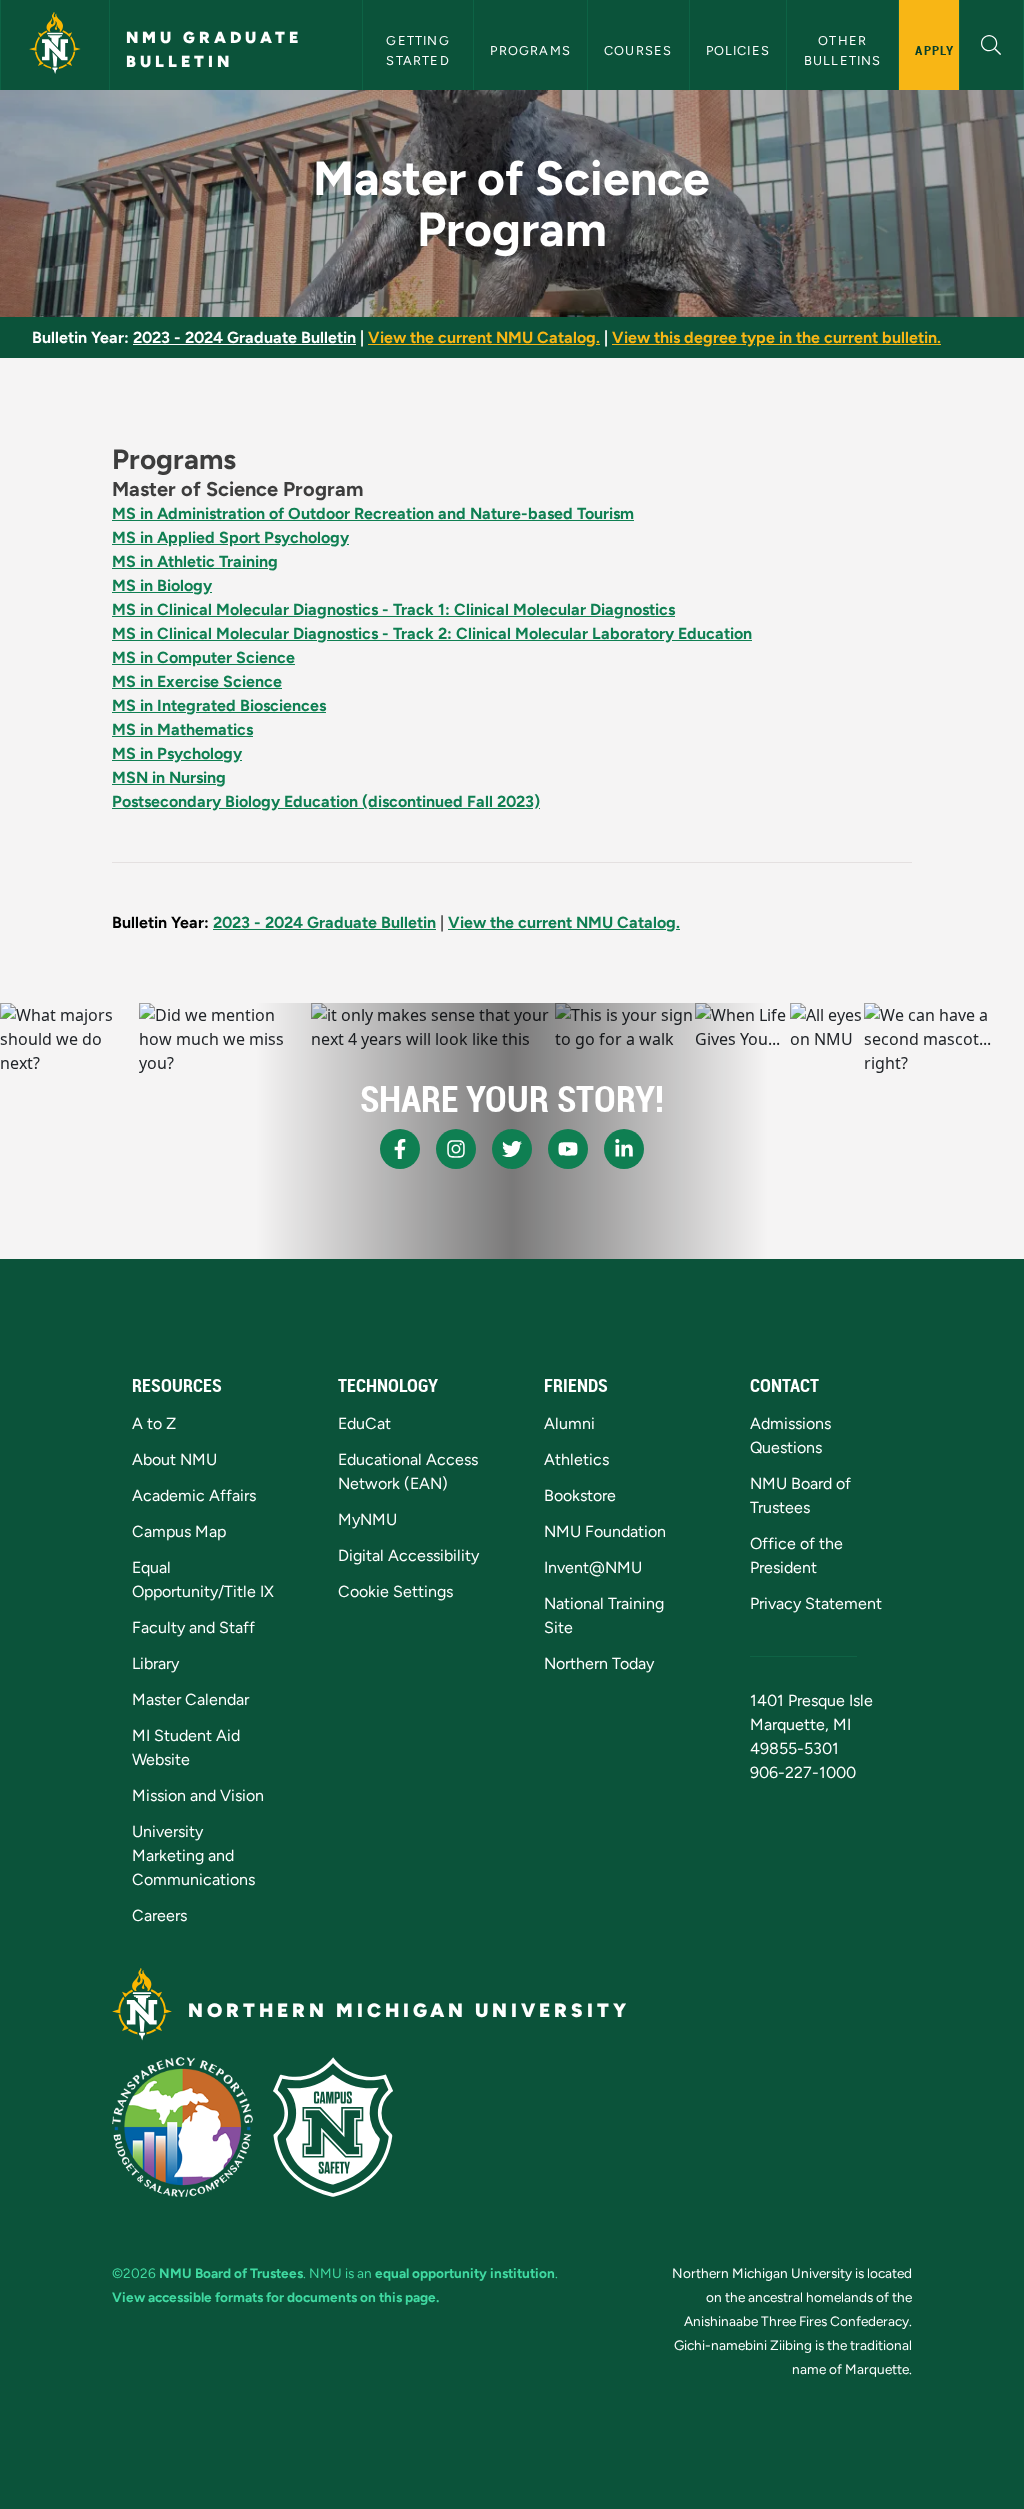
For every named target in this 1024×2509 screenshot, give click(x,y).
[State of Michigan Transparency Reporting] (182, 2127)
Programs (530, 50)
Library (155, 1663)
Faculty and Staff (193, 1627)
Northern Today (599, 1663)
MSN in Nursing (169, 777)
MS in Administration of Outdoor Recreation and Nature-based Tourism (373, 513)
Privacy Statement (816, 1603)
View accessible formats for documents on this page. (275, 2297)
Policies (738, 50)
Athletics (576, 1459)
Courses (638, 50)
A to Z (154, 1423)
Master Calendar (190, 1699)
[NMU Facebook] (400, 1149)
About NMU (174, 1459)
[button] (991, 42)
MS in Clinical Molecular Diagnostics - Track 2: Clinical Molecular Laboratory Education (432, 633)
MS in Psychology (177, 753)
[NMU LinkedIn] (624, 1149)
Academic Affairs (194, 1495)
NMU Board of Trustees (231, 2273)
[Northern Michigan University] (55, 45)
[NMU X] (512, 1149)
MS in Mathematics (182, 729)
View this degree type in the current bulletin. (776, 337)
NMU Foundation (605, 1531)
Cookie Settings (395, 1591)
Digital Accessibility (408, 1555)
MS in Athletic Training (195, 561)
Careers (159, 1915)
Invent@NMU (593, 1567)
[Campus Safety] (333, 2127)
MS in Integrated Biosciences (219, 705)
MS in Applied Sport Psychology (230, 537)
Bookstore (580, 1495)
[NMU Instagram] (456, 1149)
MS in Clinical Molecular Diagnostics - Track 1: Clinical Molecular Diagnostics (393, 609)
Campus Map (179, 1531)
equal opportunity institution (465, 2273)
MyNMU (367, 1519)
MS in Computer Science (203, 657)
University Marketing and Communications (193, 1855)
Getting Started (420, 50)
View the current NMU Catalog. (484, 337)
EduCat (364, 1423)
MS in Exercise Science (197, 681)
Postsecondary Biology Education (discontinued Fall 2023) (326, 801)
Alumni (569, 1423)
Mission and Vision (198, 1795)
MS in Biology (162, 585)
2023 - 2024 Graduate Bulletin (244, 337)
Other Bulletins (843, 50)
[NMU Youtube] (568, 1149)
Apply (934, 50)
